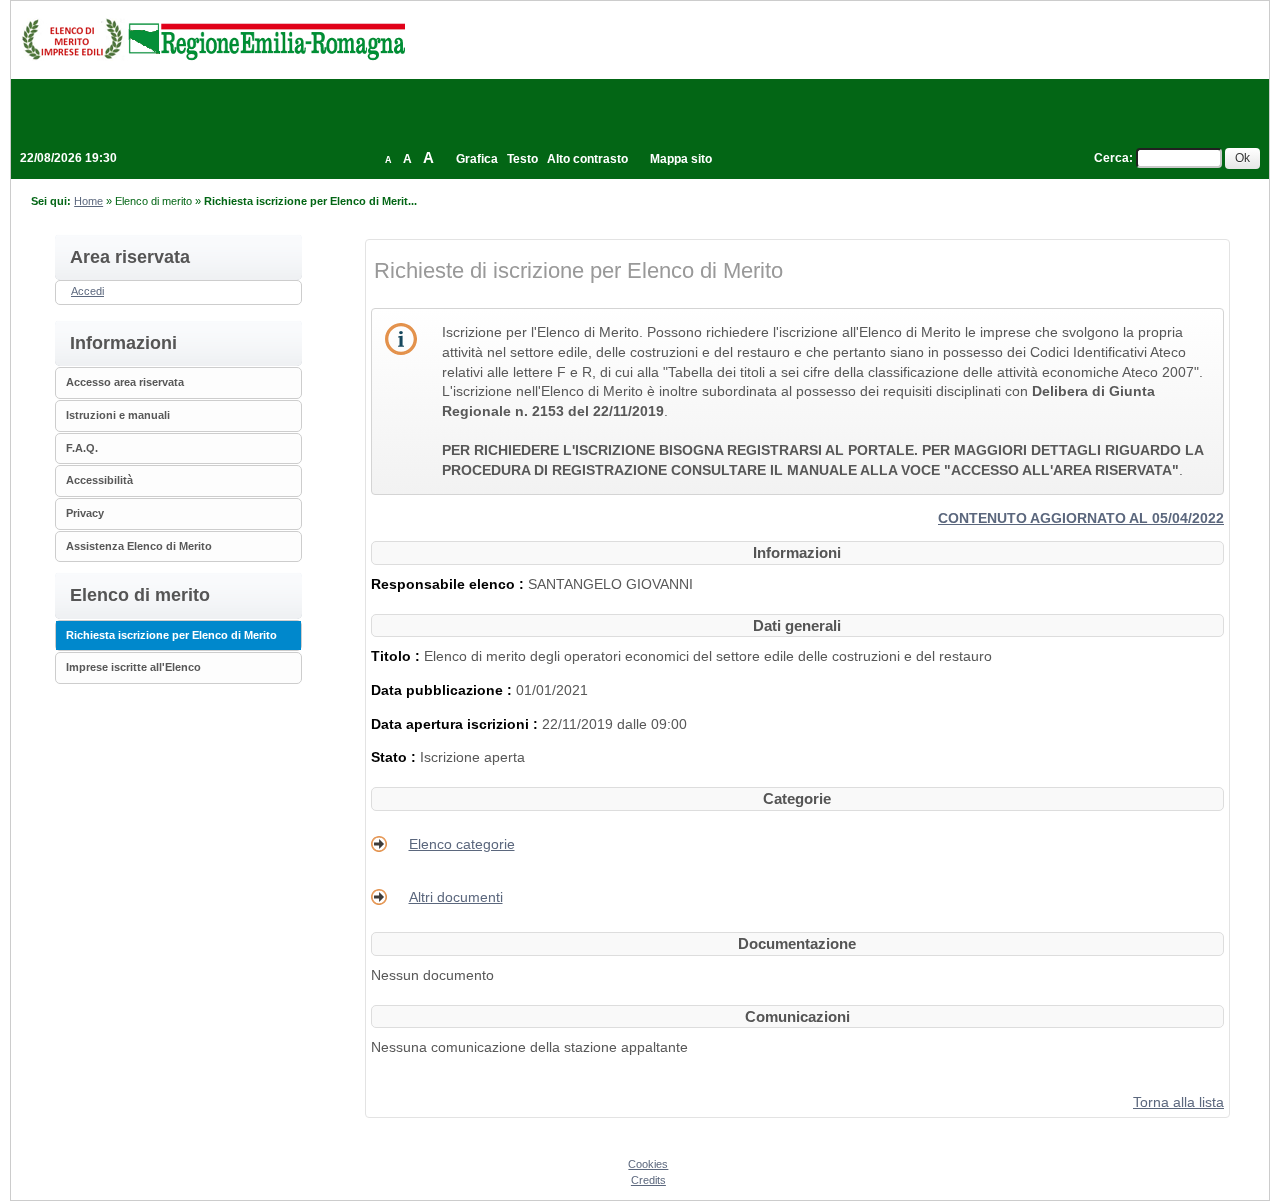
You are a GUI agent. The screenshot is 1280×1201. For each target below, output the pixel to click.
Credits (648, 1180)
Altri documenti (456, 897)
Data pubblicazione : (443, 690)
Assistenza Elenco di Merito (139, 546)
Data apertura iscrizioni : (456, 724)
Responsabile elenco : (449, 584)
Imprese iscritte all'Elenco (133, 667)
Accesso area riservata (125, 382)
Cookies (648, 1164)
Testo (522, 159)
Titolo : (397, 656)
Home (88, 201)
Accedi (87, 291)
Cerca (1111, 158)
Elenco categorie (462, 844)
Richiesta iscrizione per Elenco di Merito (171, 635)
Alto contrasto (587, 159)
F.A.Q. (82, 448)
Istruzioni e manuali (118, 415)
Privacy (85, 513)
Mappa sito (681, 159)
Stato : (395, 757)
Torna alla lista (1178, 1102)
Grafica (477, 159)
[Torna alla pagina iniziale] (213, 39)
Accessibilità (99, 480)
